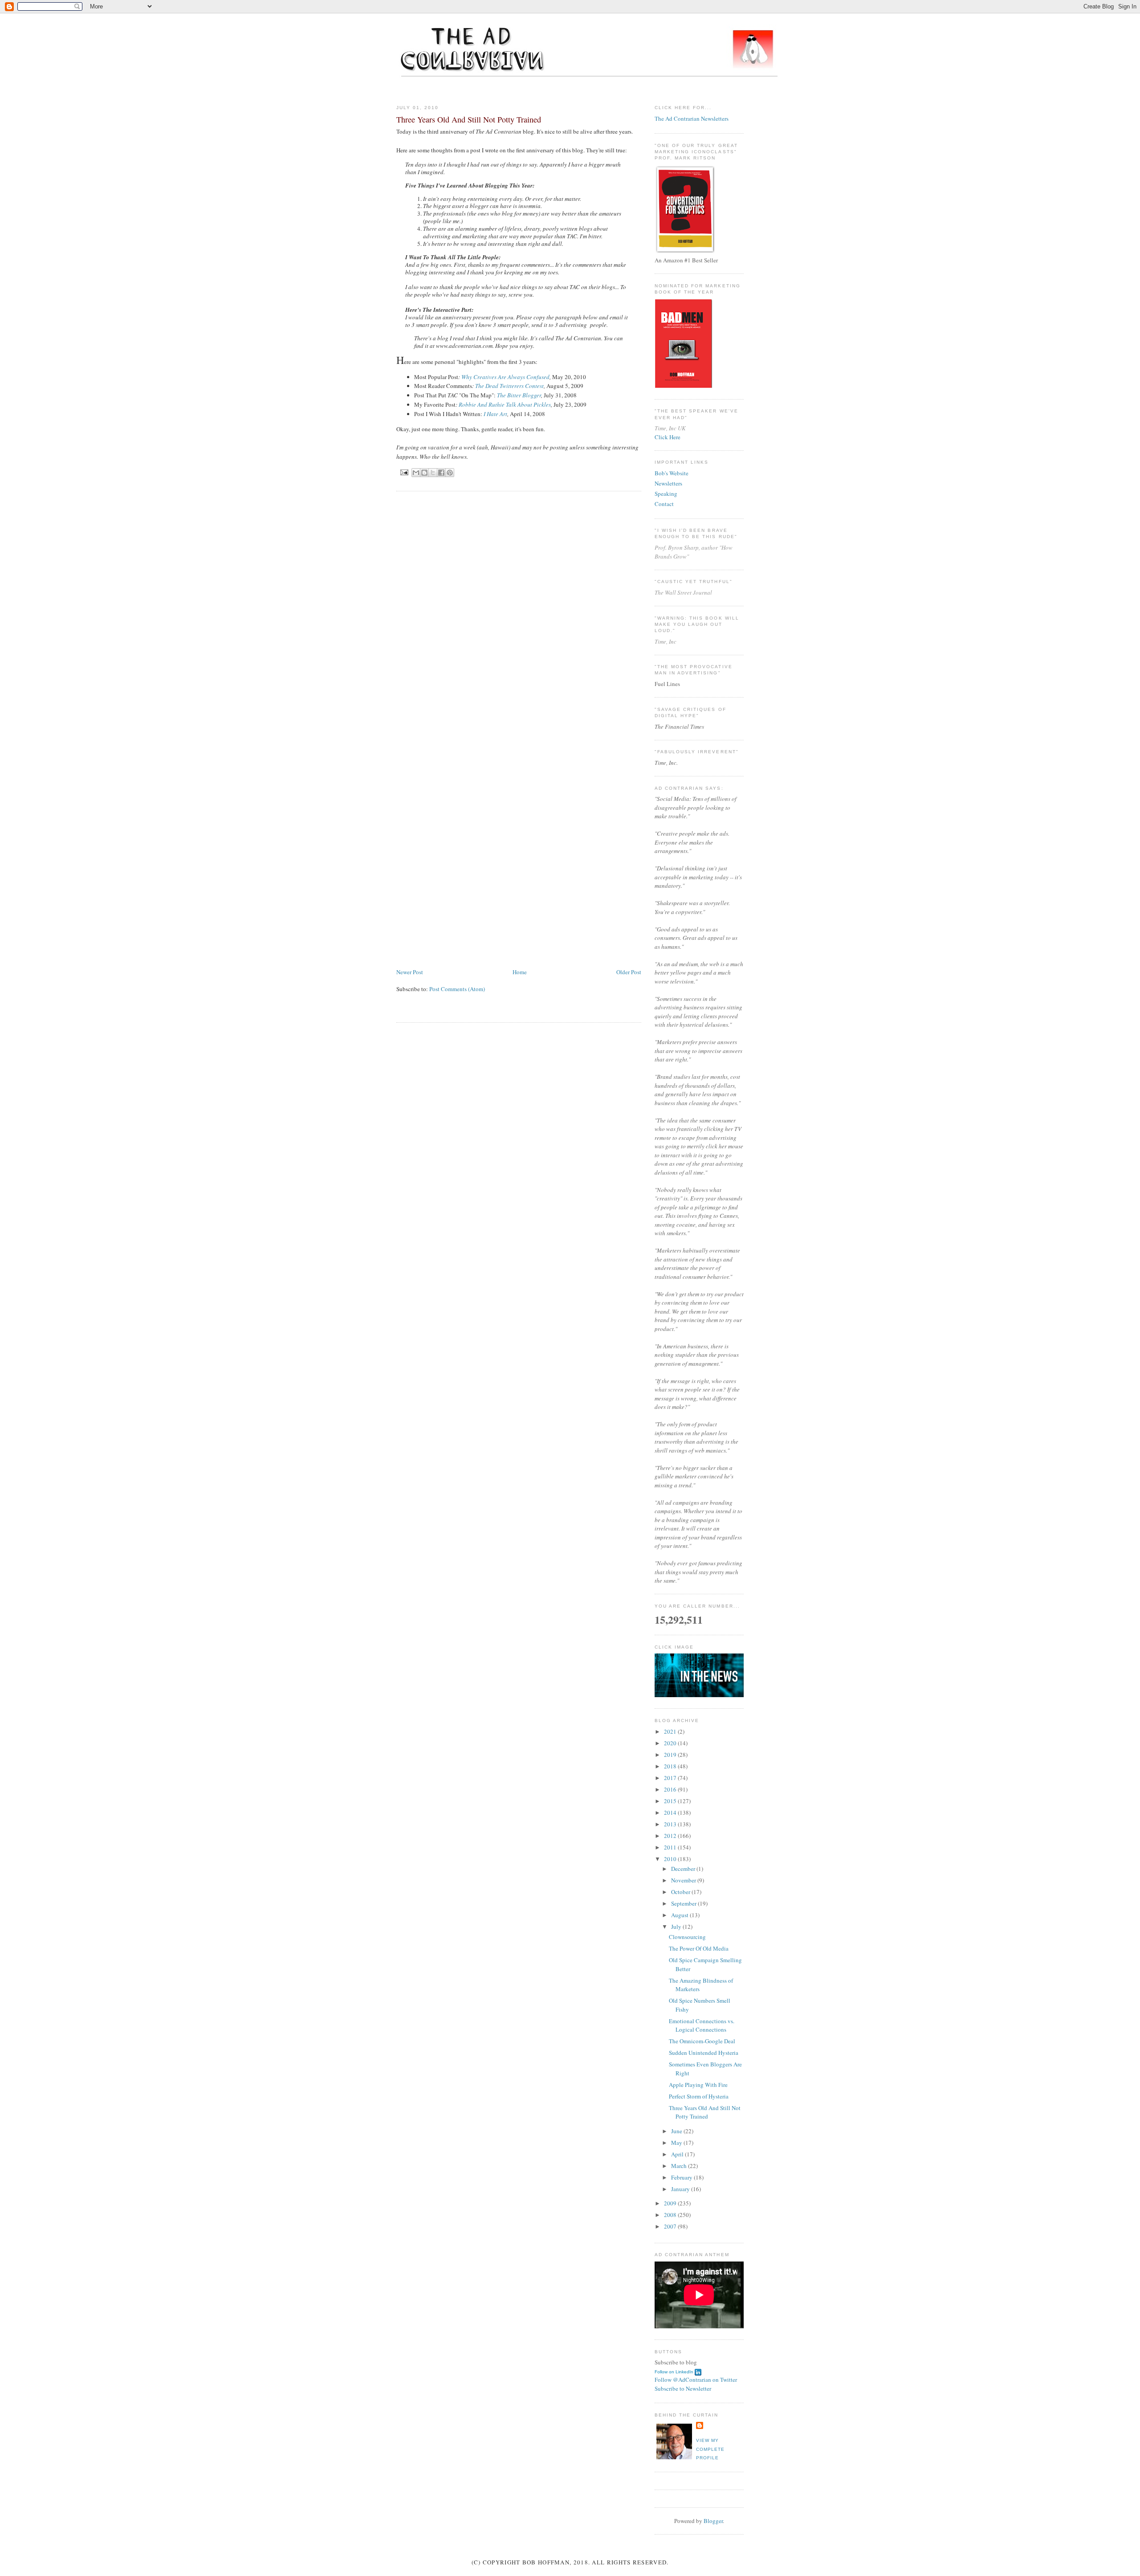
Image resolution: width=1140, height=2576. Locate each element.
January (681, 2189)
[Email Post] (404, 472)
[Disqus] (519, 611)
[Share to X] (433, 473)
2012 (671, 1836)
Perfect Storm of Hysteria (699, 2096)
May (677, 2143)
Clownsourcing (687, 1937)
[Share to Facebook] (441, 473)
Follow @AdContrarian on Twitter (696, 2380)
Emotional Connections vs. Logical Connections (702, 2025)
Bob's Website (672, 473)
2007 (671, 2226)
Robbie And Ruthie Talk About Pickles (505, 404)
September (684, 1903)
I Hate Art (495, 414)
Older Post (629, 972)
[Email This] (416, 473)
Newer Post (410, 972)
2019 (671, 1755)
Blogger (713, 2521)
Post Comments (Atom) (457, 989)
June (677, 2131)
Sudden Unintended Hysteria (704, 2053)
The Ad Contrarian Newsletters (692, 118)
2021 (671, 1731)
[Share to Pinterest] (450, 473)
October (681, 1892)
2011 (671, 1847)
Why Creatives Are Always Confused (505, 377)
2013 (671, 1824)
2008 (671, 2215)
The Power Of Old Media (699, 1948)
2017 (671, 1778)
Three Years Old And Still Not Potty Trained (705, 2112)
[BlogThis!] (424, 473)
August (680, 1915)
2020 (671, 1743)
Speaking (666, 494)
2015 (671, 1801)
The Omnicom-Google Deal (702, 2041)
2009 (671, 2203)
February (682, 2177)
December (684, 1869)
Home (520, 972)
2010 (671, 1859)
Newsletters (668, 483)
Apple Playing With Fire (698, 2085)
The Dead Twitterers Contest (509, 386)
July (677, 1927)
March (680, 2166)
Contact (664, 504)
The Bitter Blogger (519, 395)
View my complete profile (710, 2449)
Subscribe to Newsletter (683, 2388)
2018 (671, 1766)
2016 (671, 1789)
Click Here (668, 437)
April (678, 2154)
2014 (671, 1813)
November (684, 1880)
